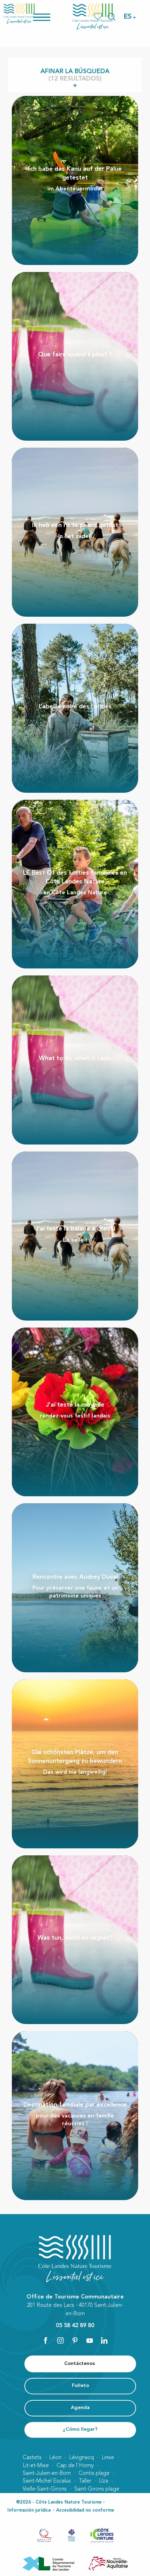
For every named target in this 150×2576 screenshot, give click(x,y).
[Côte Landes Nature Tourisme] (93, 17)
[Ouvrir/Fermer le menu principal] (51, 17)
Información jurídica (29, 2510)
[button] (128, 17)
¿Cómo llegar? (80, 2430)
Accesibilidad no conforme (85, 2510)
